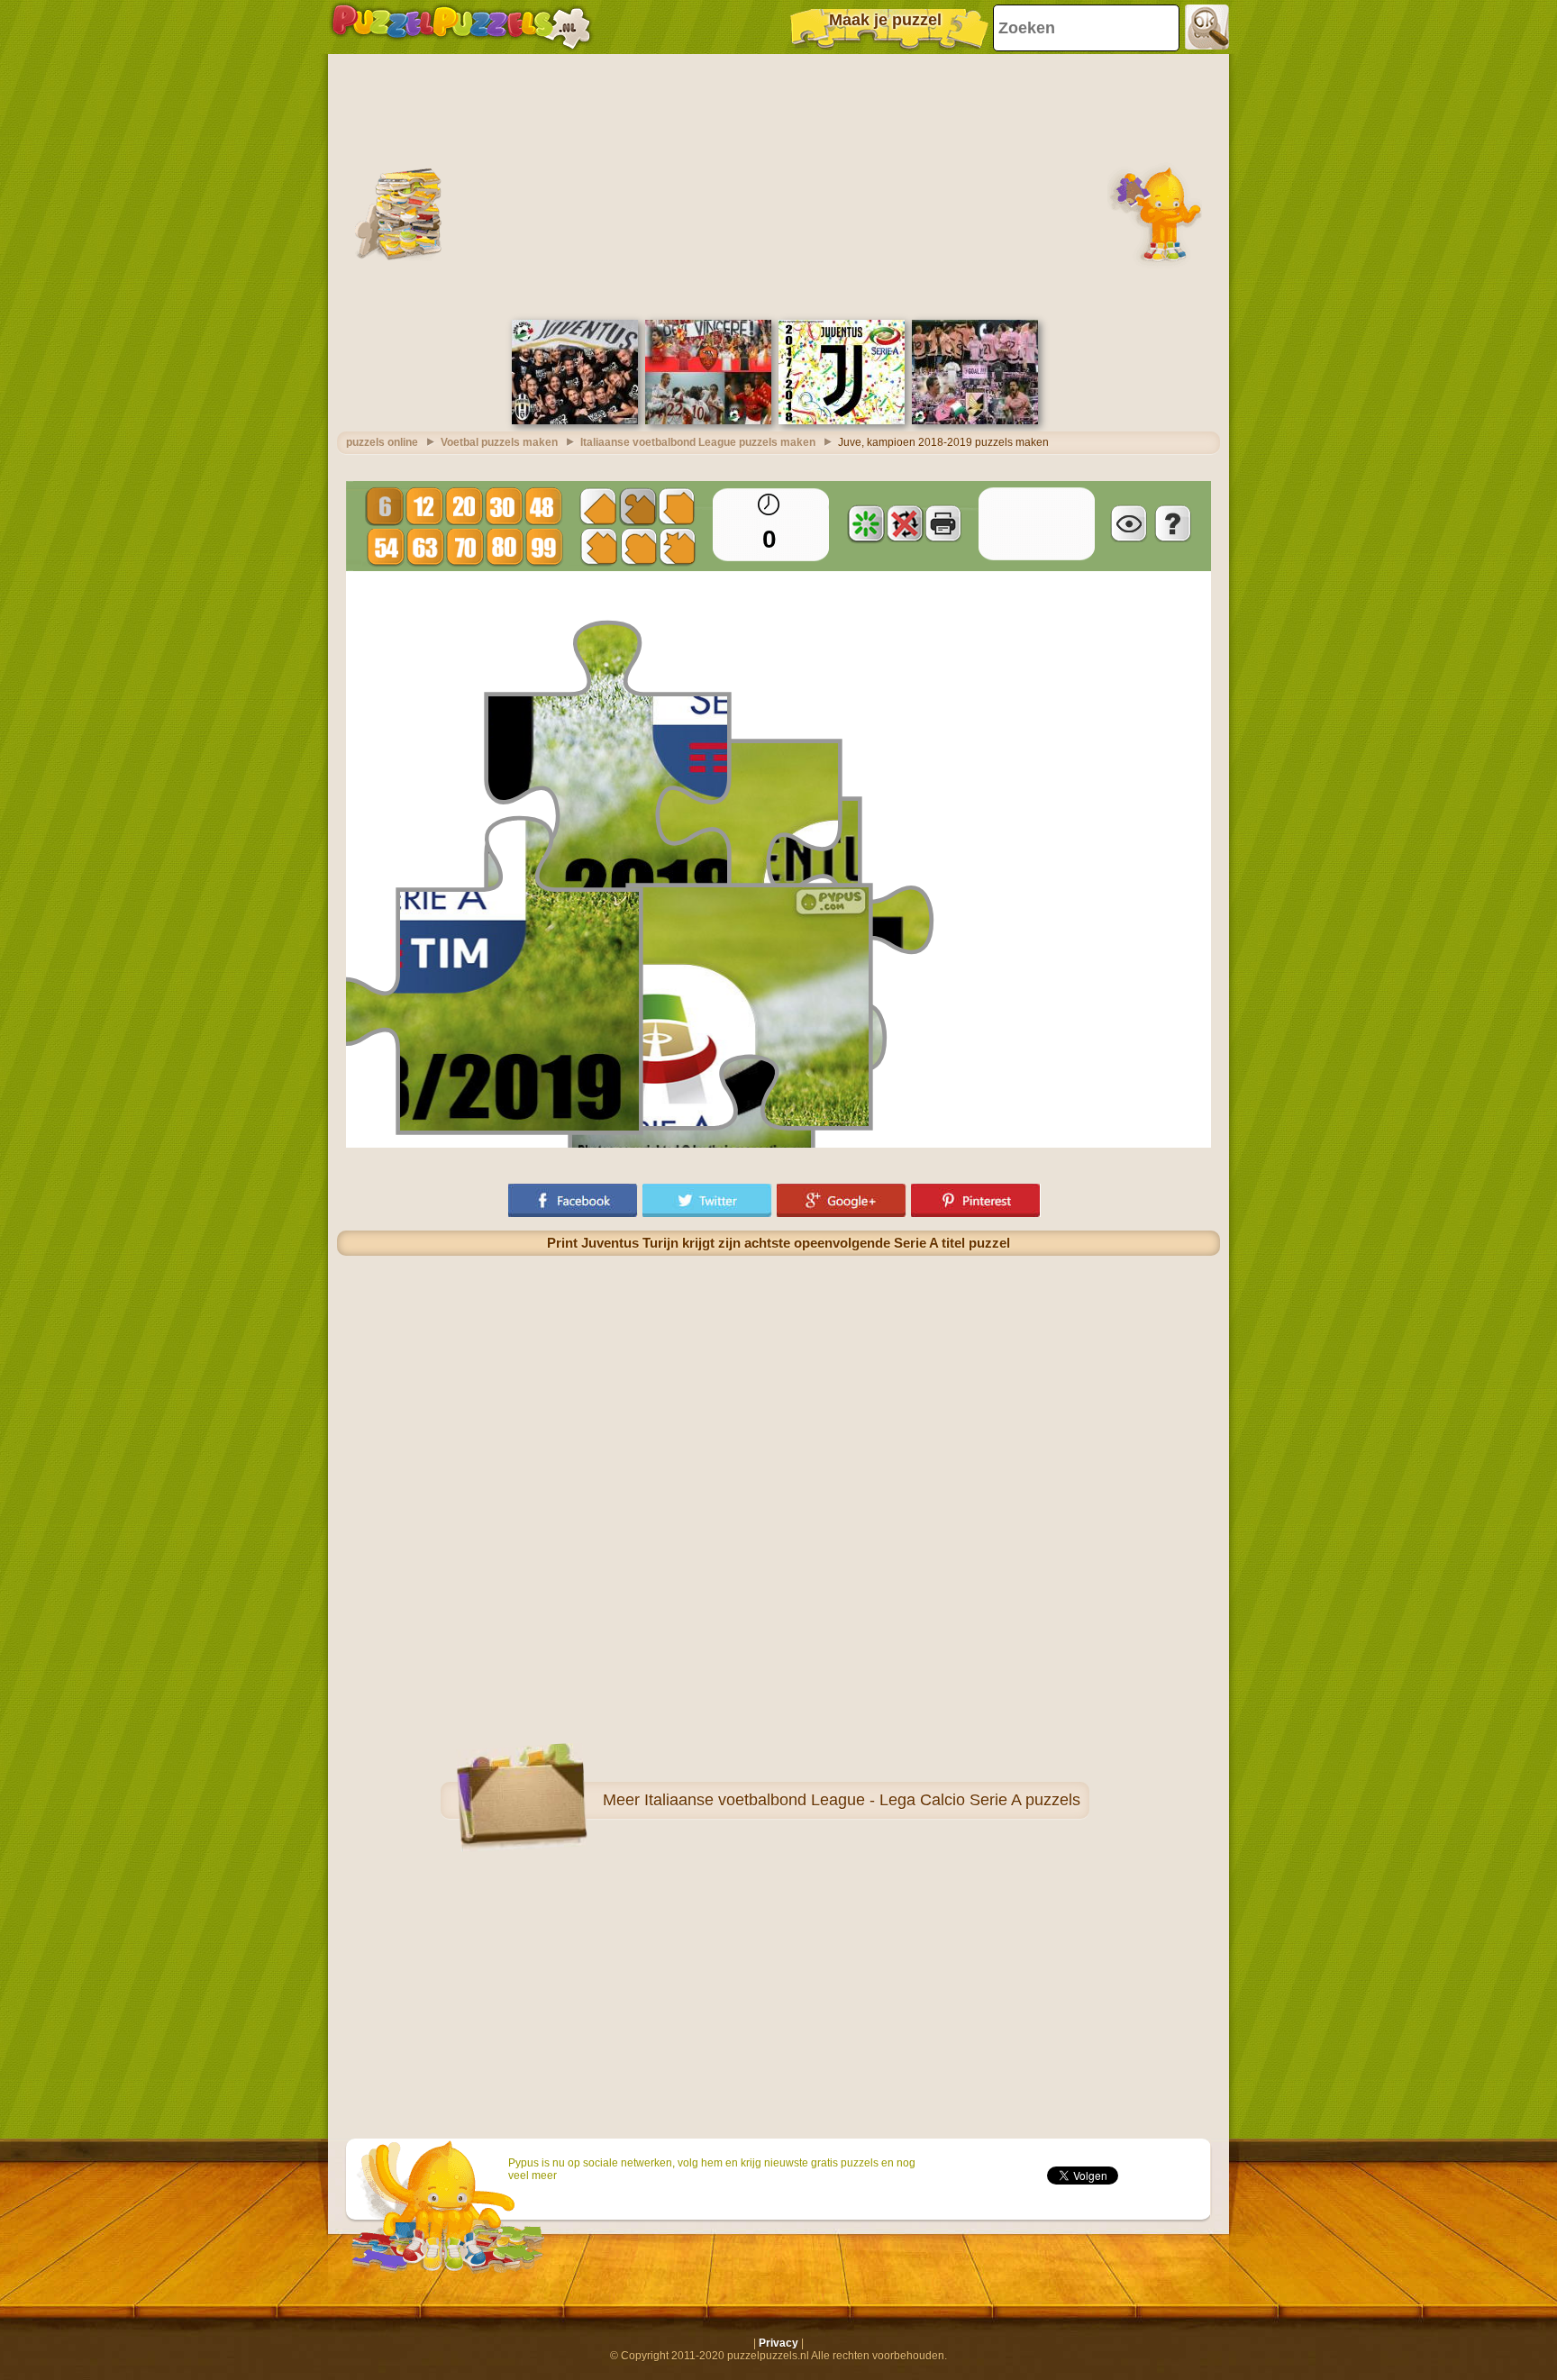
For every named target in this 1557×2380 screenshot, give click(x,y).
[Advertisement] (778, 185)
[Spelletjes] (461, 27)
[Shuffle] (866, 523)
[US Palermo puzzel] (975, 421)
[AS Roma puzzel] (708, 421)
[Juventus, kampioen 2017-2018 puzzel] (842, 421)
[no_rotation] (905, 523)
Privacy (778, 2343)
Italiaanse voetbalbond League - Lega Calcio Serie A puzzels (862, 1800)
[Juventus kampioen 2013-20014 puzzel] (575, 421)
